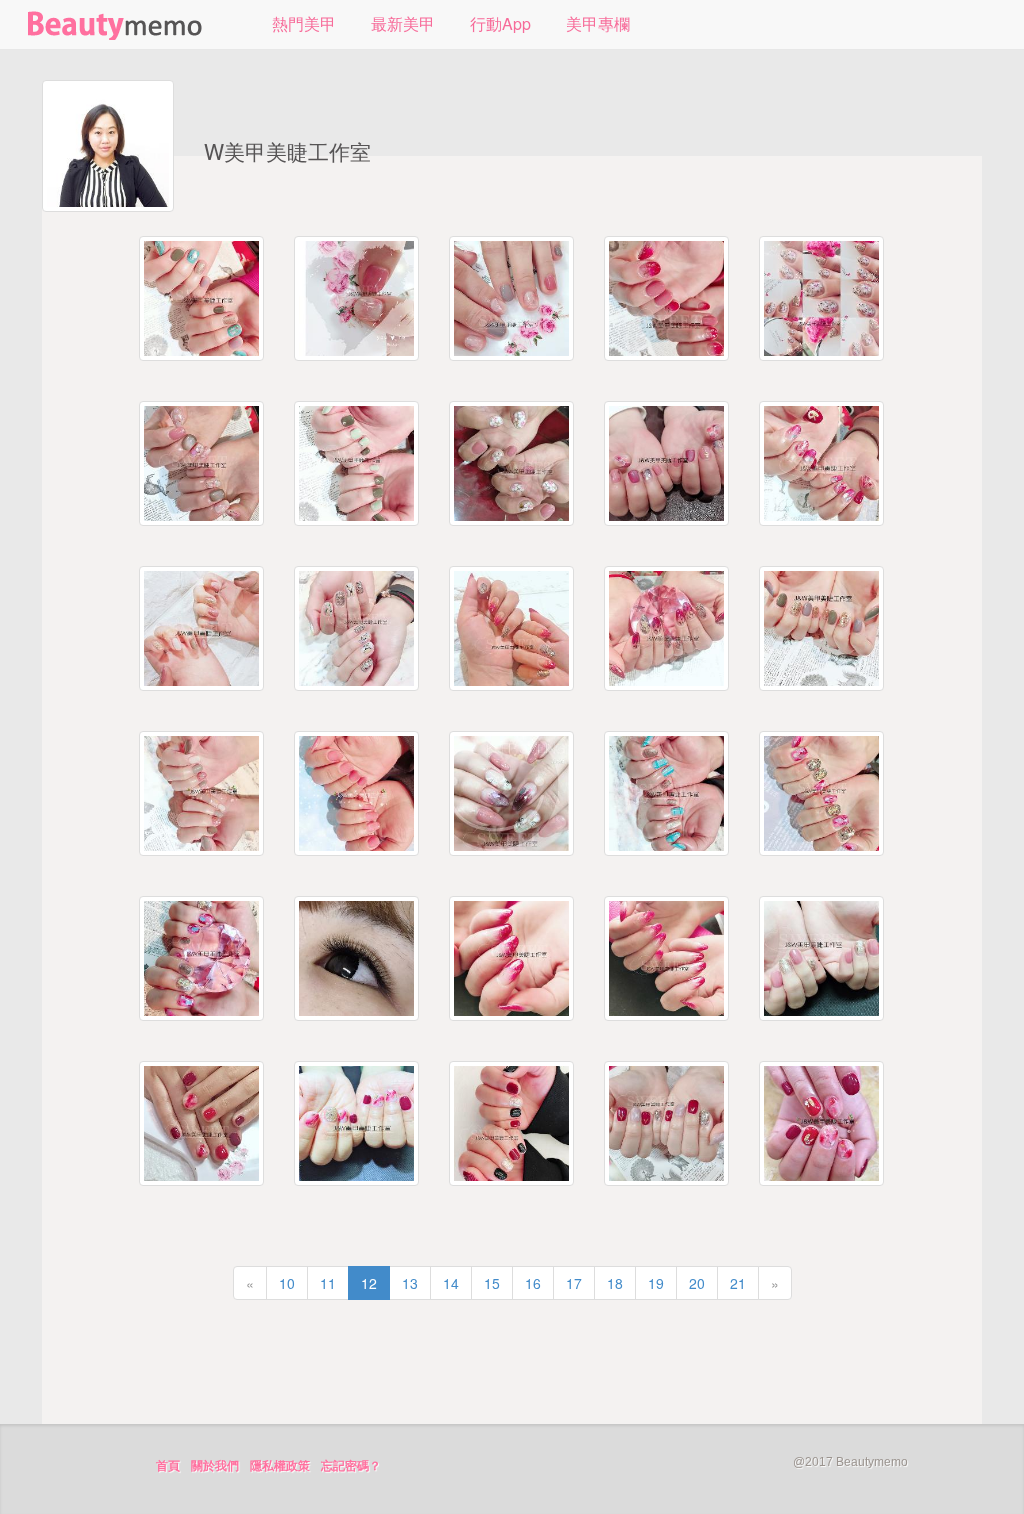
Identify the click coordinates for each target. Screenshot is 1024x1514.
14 (451, 1283)
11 (328, 1283)
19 (656, 1283)
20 (697, 1283)
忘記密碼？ (351, 1466)
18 (615, 1283)
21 (738, 1283)
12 (369, 1283)
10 (287, 1283)
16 (533, 1283)
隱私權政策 (280, 1466)
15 (492, 1283)
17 (574, 1283)
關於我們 (215, 1466)
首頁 (168, 1466)
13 (410, 1283)
